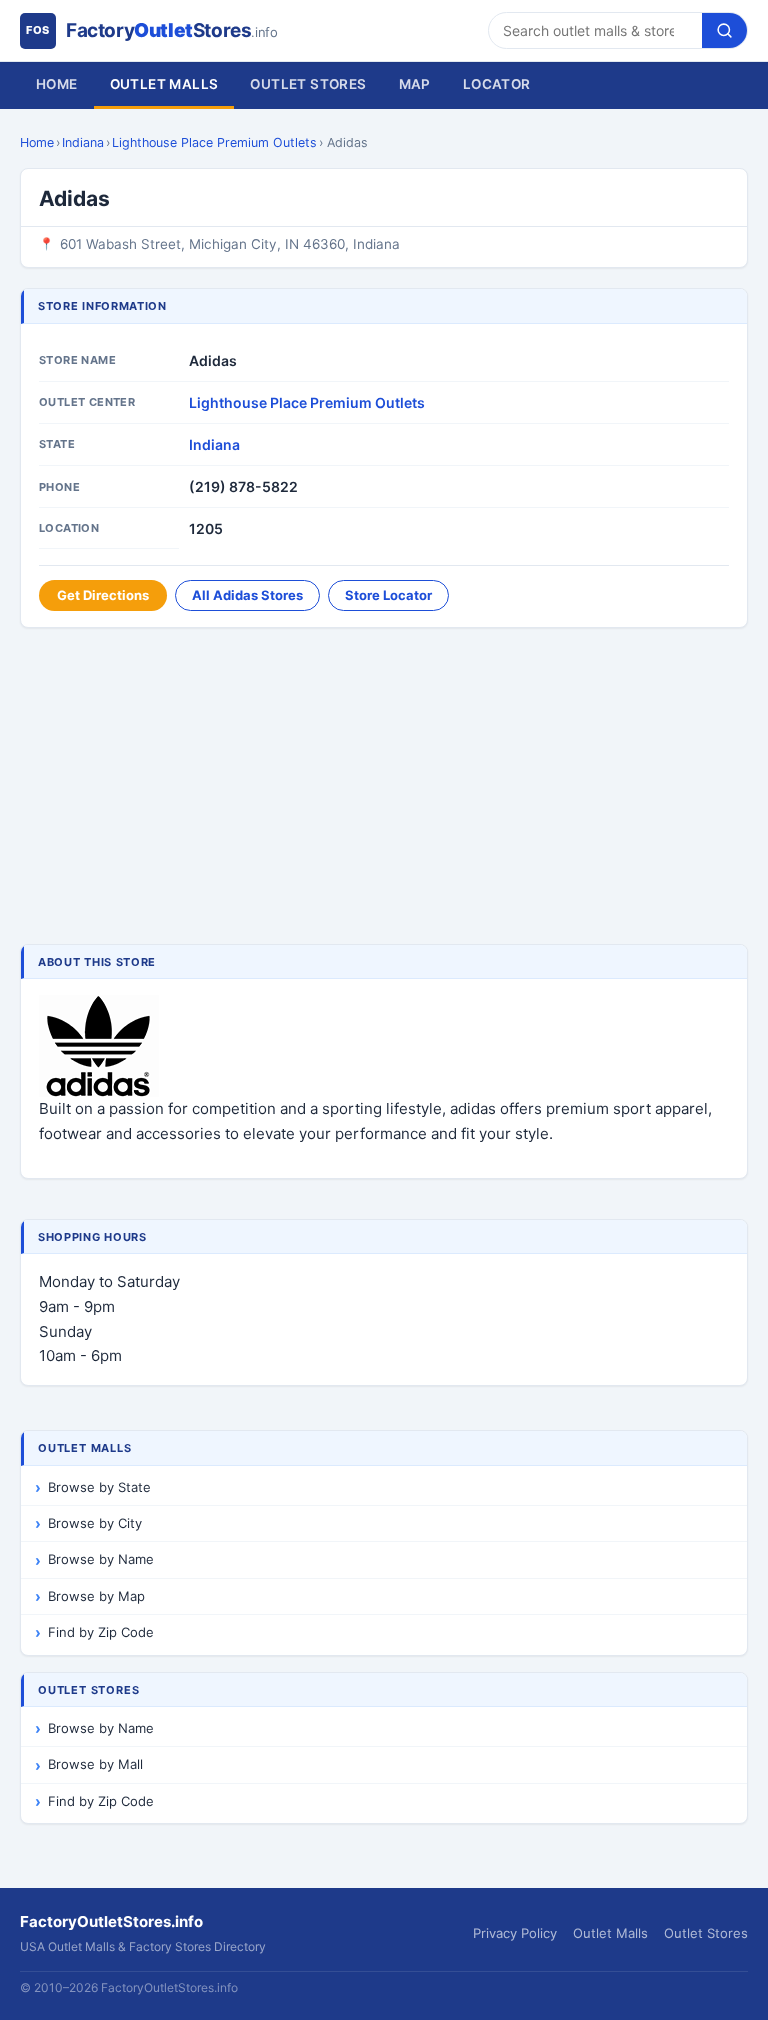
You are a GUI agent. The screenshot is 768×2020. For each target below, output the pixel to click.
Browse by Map (96, 1596)
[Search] (724, 30)
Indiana (83, 142)
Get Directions (103, 595)
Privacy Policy (515, 1933)
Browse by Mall (95, 1764)
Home (57, 84)
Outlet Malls (164, 84)
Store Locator (388, 595)
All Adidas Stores (247, 595)
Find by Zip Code (101, 1632)
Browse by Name (101, 1559)
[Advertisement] (384, 788)
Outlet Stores (308, 84)
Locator (497, 84)
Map (415, 84)
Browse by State (99, 1487)
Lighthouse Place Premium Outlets (214, 142)
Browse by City (95, 1523)
